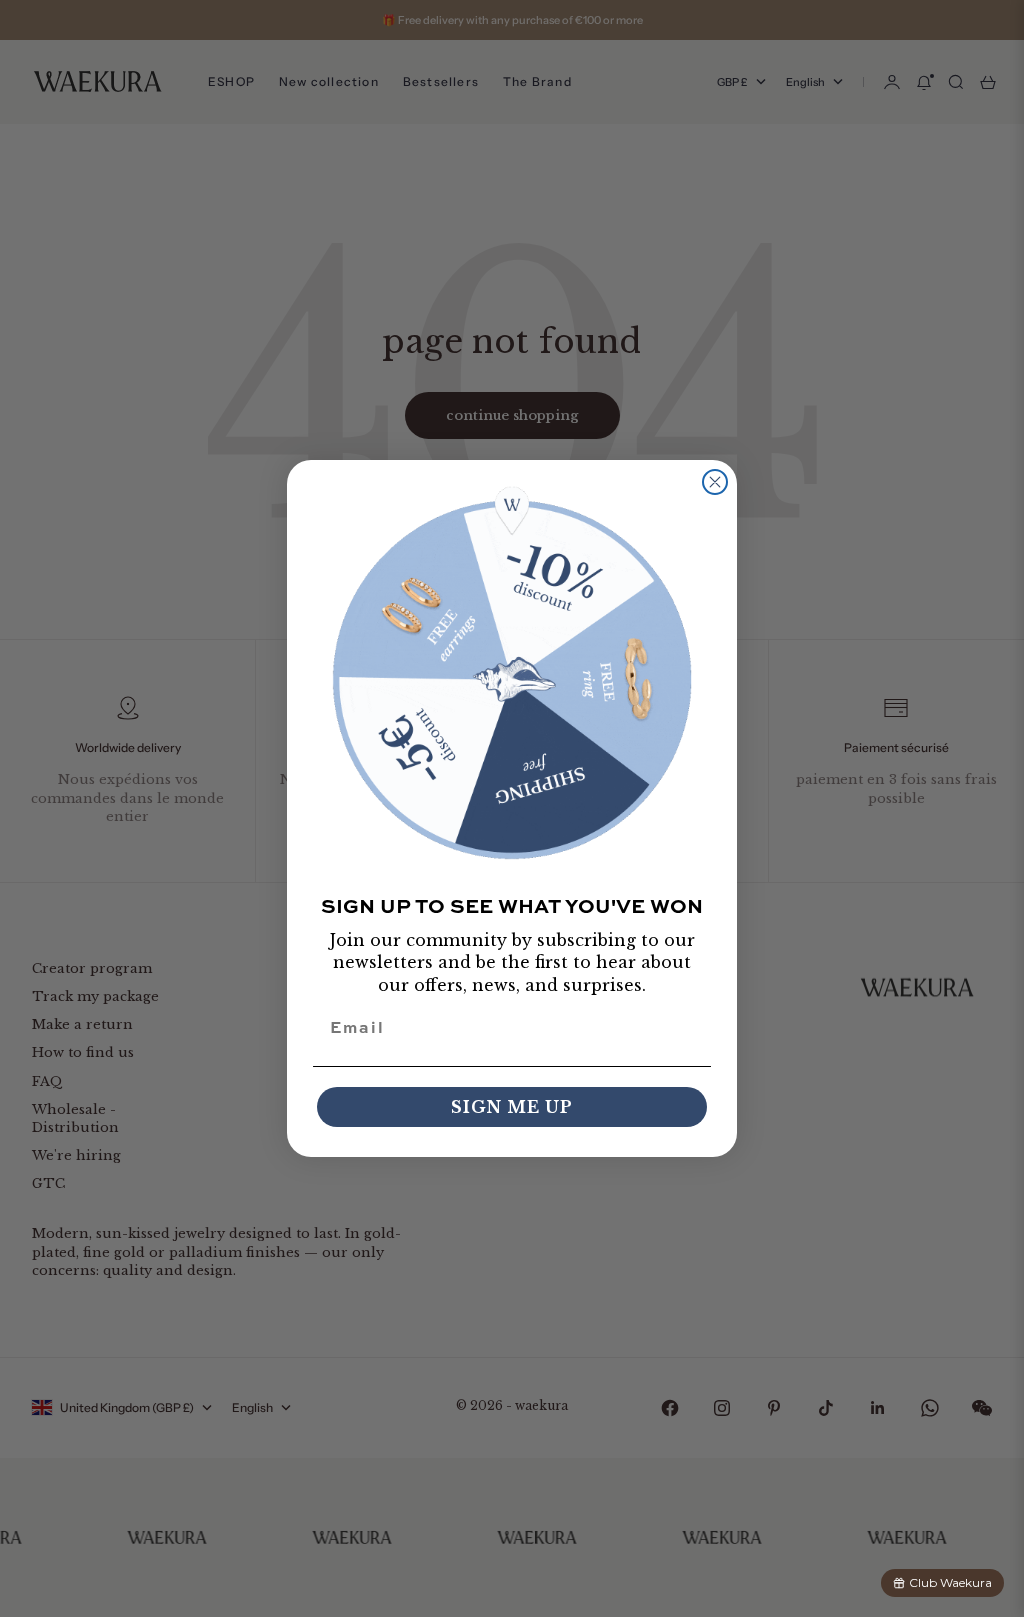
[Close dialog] (715, 482)
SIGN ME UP (512, 1107)
